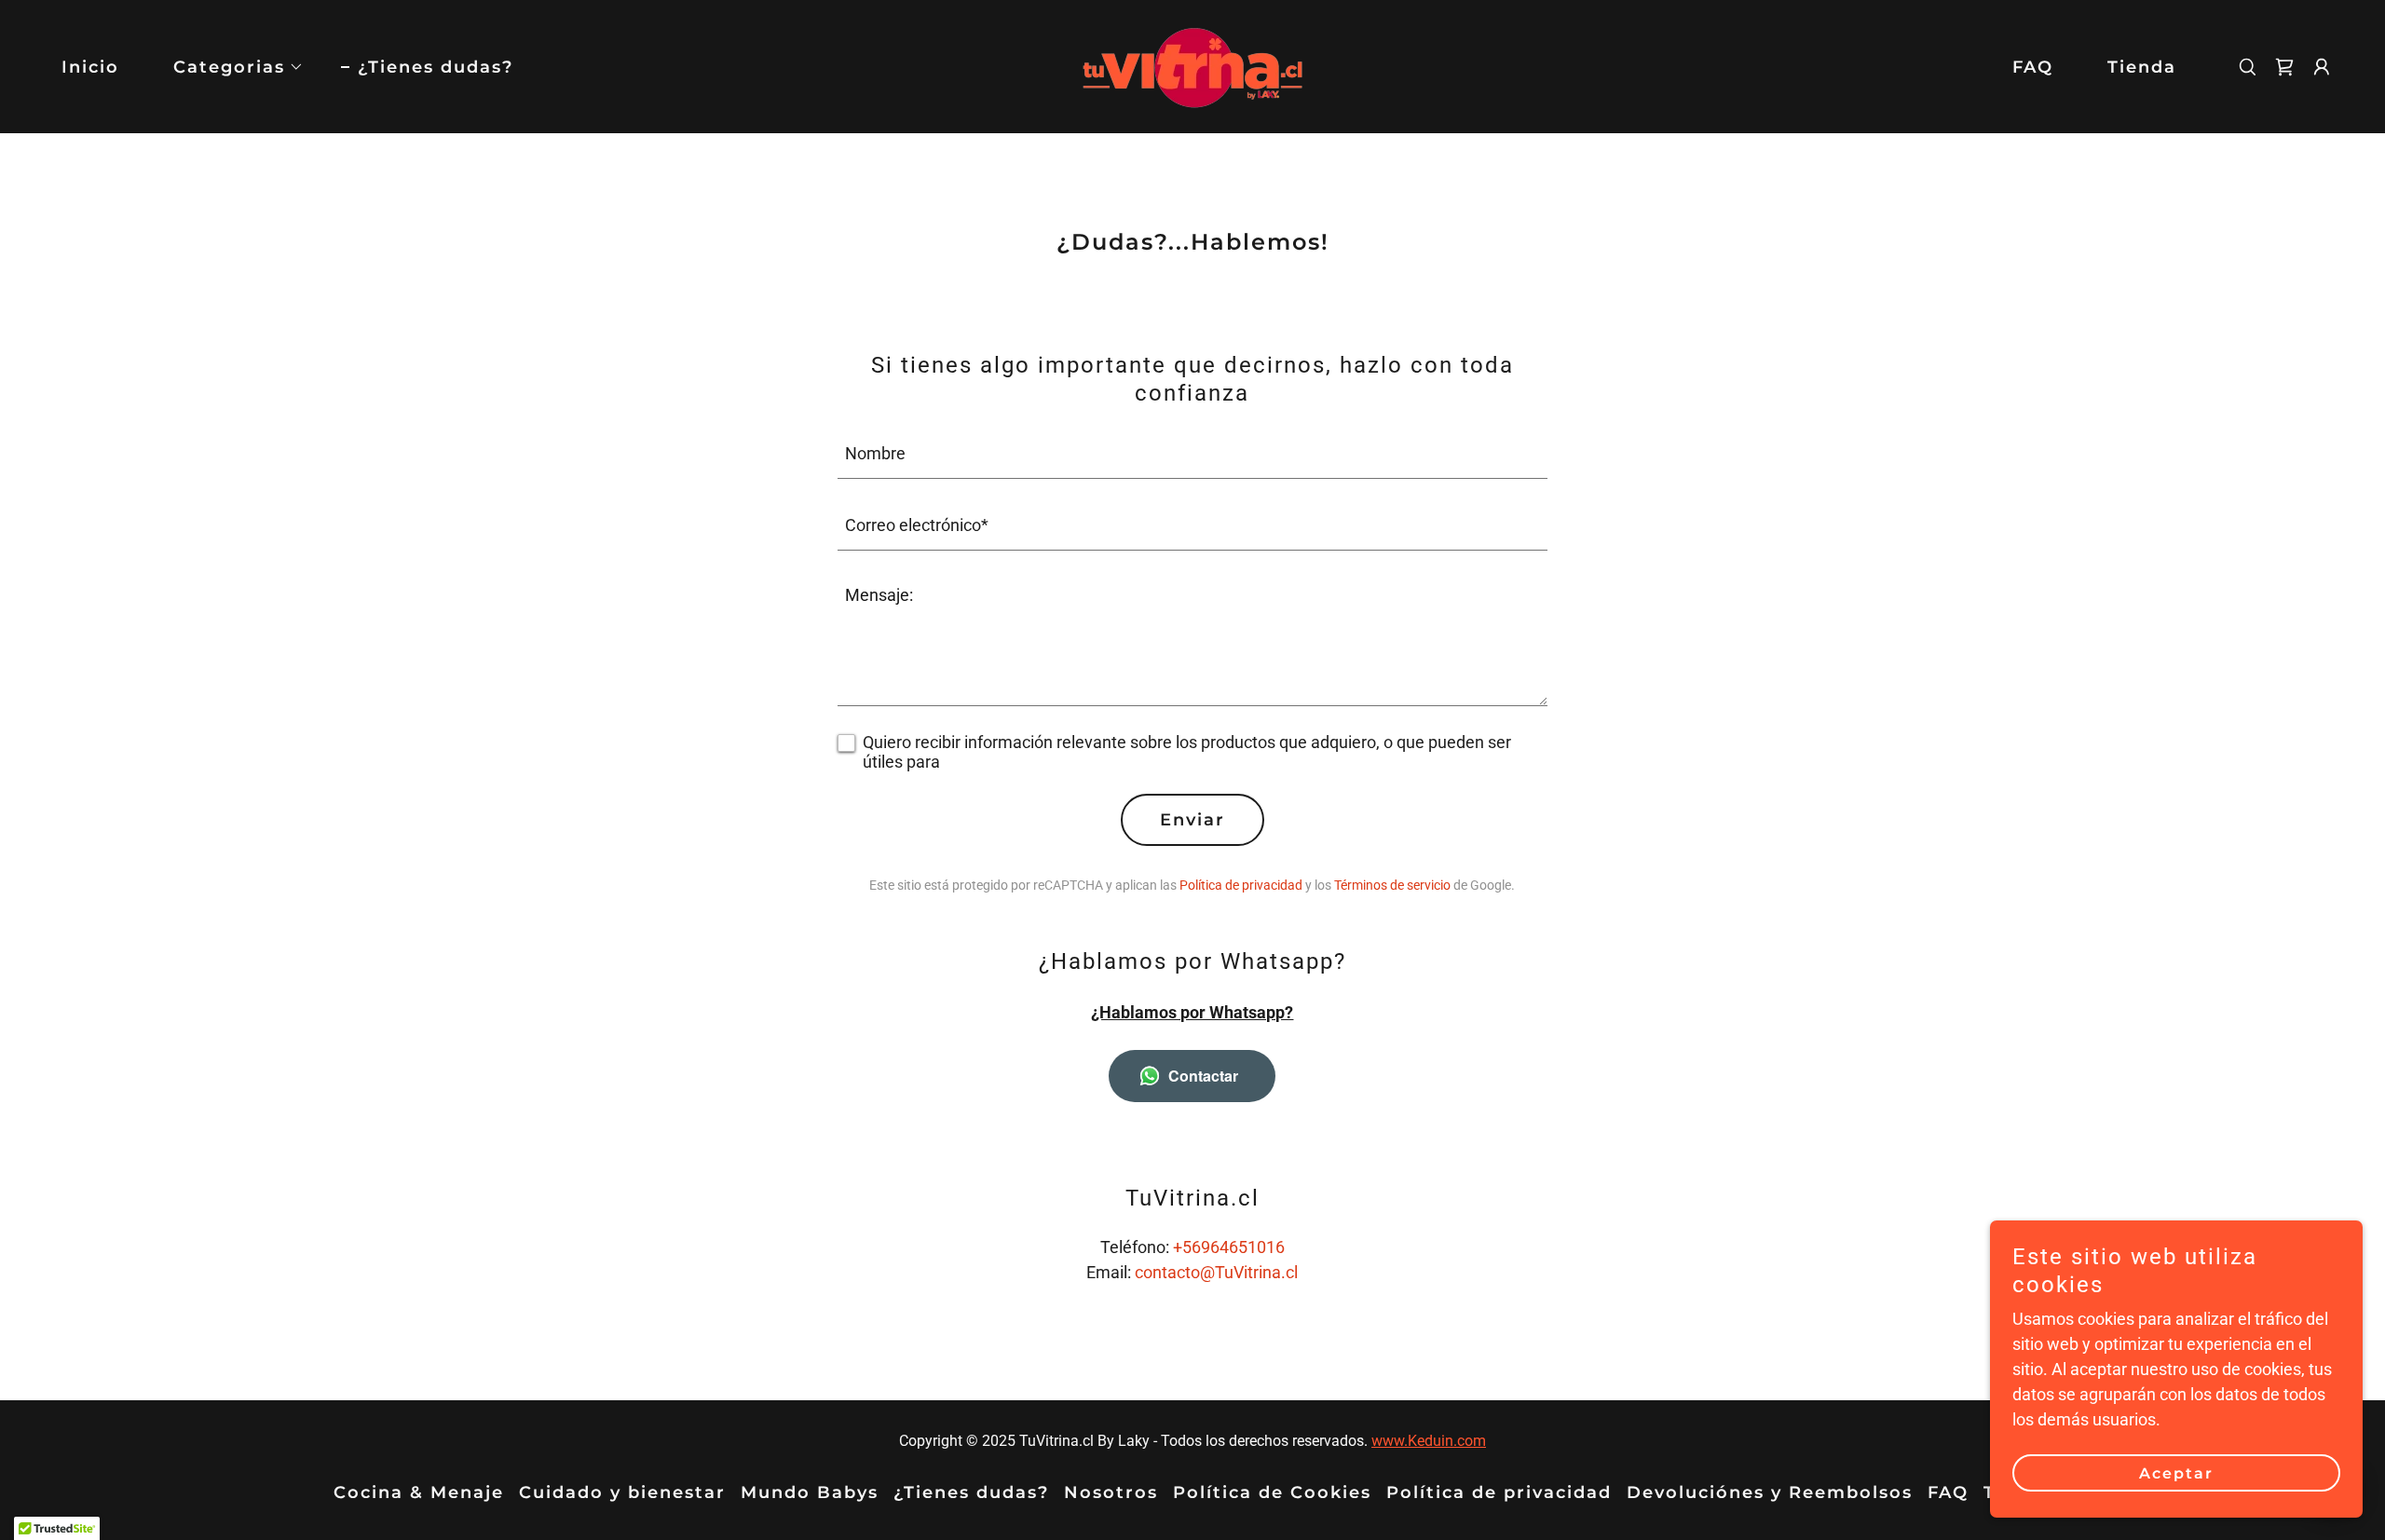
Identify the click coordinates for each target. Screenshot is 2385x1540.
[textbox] (1193, 454)
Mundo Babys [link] (810, 1492)
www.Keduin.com (1429, 1441)
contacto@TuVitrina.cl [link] (1216, 1272)
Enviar (1192, 820)
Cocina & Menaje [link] (419, 1492)
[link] (1192, 65)
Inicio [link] (90, 67)
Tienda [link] (2142, 67)
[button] (230, 67)
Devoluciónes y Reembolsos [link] (1770, 1492)
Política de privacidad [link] (1241, 885)
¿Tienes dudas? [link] (436, 67)
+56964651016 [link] (1229, 1247)
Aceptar (2176, 1473)
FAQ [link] (2033, 67)
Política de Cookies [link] (1272, 1492)
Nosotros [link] (1111, 1492)
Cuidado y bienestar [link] (622, 1492)
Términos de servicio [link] (1392, 885)
